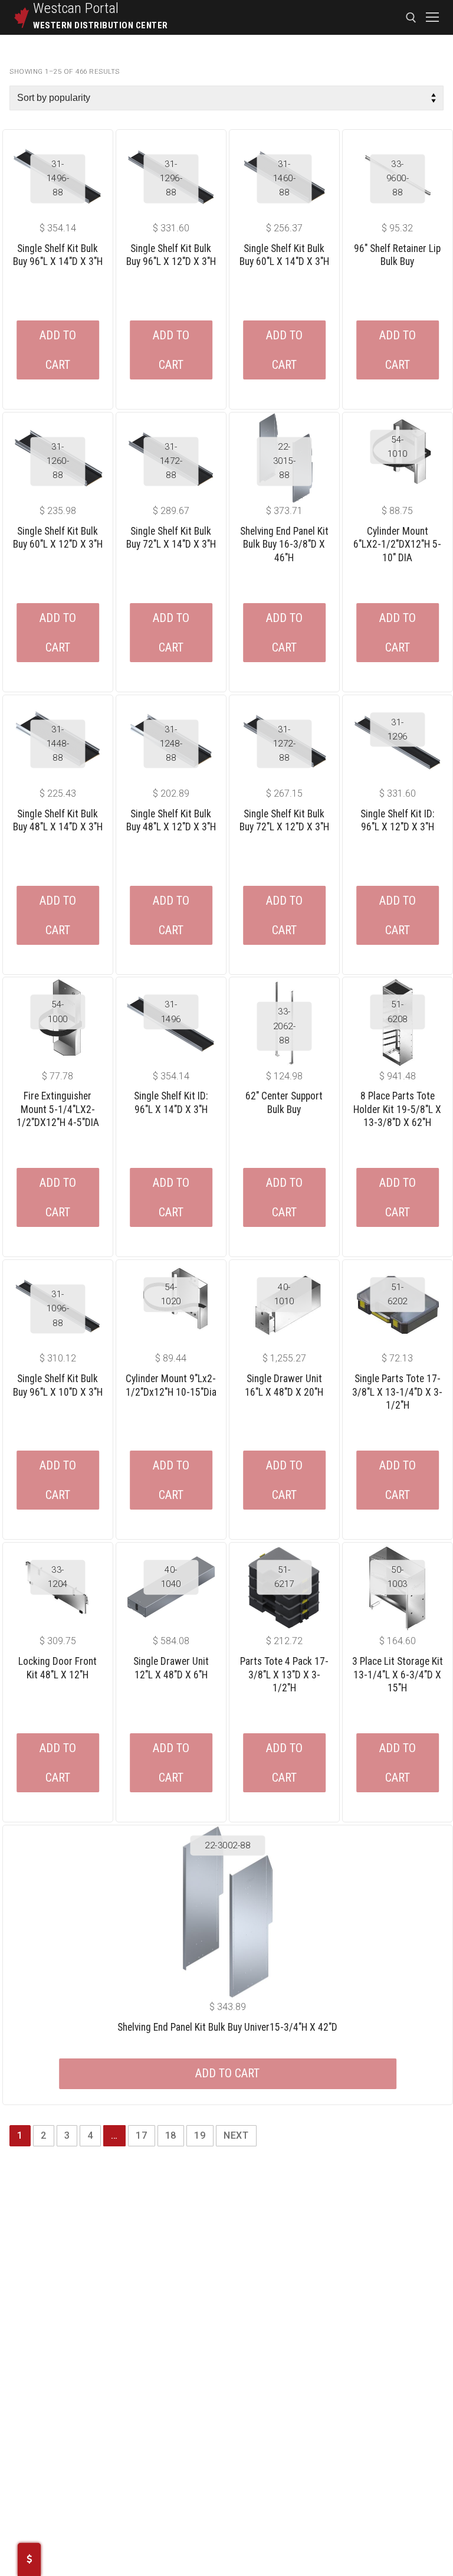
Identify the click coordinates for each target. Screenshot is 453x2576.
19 (200, 2135)
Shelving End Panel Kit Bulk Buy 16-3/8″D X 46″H (284, 544)
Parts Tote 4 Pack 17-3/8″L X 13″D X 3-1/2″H (284, 1675)
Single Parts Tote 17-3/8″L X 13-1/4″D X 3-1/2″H (397, 1392)
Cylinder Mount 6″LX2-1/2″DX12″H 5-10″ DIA (397, 544)
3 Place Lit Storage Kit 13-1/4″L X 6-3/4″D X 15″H (398, 1675)
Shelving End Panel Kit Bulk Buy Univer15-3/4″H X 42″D (227, 2027)
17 (142, 2135)
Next (236, 2135)
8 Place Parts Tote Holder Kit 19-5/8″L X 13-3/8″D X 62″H (397, 1109)
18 (171, 2135)
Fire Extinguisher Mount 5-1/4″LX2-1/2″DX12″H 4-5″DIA (58, 1109)
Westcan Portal (76, 8)
